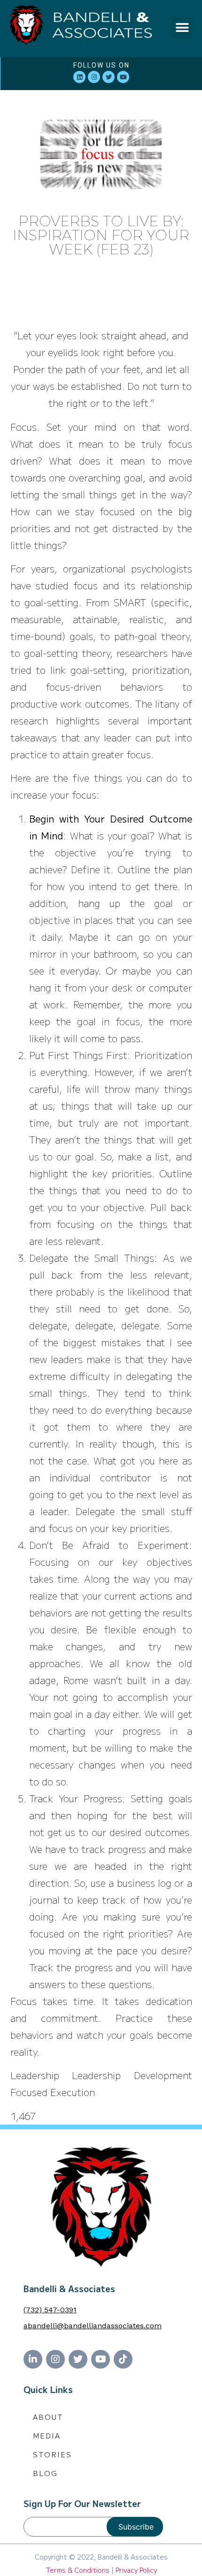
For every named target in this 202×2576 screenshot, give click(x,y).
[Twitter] (109, 77)
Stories (52, 2454)
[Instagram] (94, 77)
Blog (45, 2473)
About (48, 2417)
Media (47, 2435)
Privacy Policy (136, 2570)
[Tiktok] (123, 2359)
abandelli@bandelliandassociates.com (93, 2326)
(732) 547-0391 (50, 2310)
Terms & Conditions (78, 2570)
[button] (182, 27)
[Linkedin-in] (33, 2359)
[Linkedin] (79, 77)
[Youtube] (123, 77)
